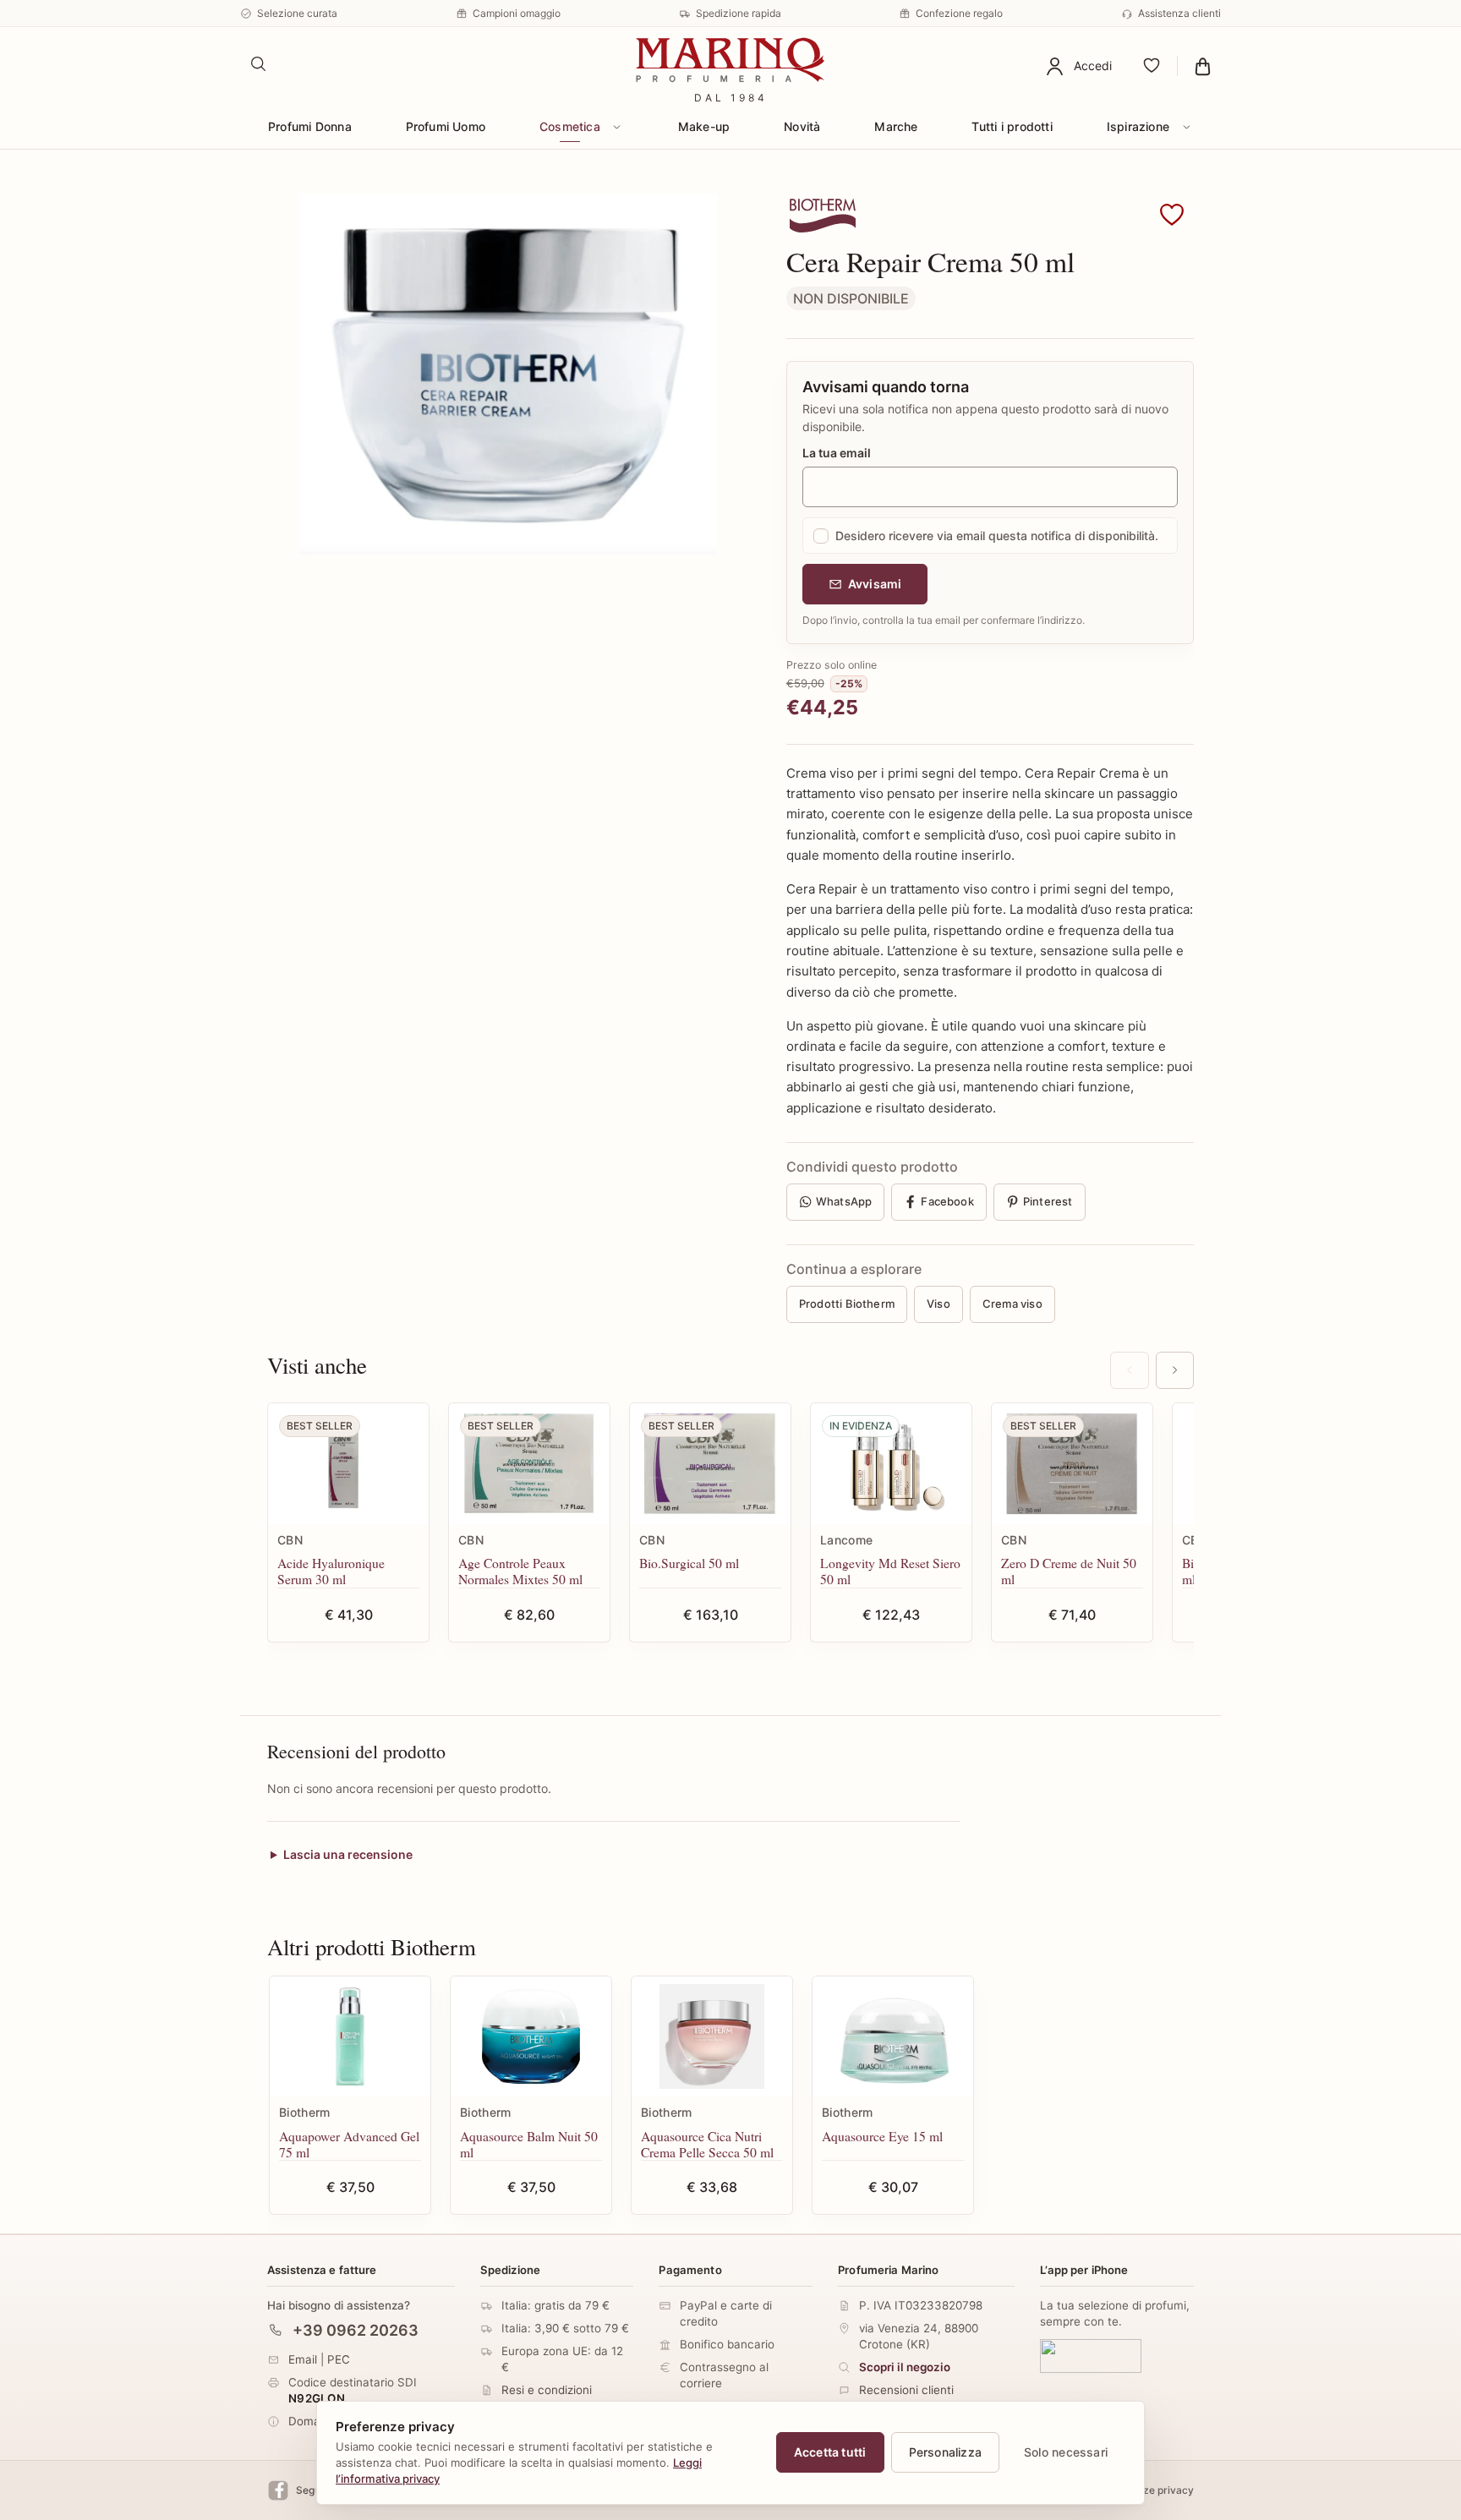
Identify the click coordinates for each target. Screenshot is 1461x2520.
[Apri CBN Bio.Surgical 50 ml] (710, 1464)
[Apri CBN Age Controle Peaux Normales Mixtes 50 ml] (529, 1464)
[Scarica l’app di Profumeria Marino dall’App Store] (1091, 2356)
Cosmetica (570, 126)
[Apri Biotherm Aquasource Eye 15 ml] (893, 2037)
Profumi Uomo (446, 126)
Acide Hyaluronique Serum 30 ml (331, 1571)
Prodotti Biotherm (847, 1304)
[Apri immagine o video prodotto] (508, 374)
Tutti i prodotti (1012, 126)
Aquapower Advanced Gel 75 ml (349, 2144)
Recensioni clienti (906, 2390)
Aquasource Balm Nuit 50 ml (529, 2144)
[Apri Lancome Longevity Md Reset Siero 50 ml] (891, 1464)
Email (303, 2359)
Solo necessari (1066, 2452)
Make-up (704, 126)
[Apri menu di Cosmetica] (617, 127)
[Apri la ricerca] (259, 64)
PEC (339, 2359)
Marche (896, 126)
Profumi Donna (310, 126)
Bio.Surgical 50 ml (689, 1563)
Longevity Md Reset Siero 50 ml (890, 1571)
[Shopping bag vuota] (1203, 66)
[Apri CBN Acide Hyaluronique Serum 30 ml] (348, 1464)
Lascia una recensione (348, 1854)
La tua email (837, 453)
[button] (1172, 216)
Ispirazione (1138, 126)
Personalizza (946, 2452)
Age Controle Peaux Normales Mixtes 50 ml (520, 1571)
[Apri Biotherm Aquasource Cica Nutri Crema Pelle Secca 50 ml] (712, 2037)
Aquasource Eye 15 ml (882, 2136)
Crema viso (1012, 1304)
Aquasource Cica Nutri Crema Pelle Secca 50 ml (707, 2144)
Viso (938, 1304)
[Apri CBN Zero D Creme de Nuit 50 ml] (1072, 1464)
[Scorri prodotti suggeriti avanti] (1175, 1370)
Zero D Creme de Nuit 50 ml (1069, 1571)
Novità (802, 126)
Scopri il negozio (905, 2367)
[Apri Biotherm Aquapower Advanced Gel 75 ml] (350, 2037)
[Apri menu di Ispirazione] (1186, 127)
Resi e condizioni (547, 2390)
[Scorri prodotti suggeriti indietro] (1129, 1370)
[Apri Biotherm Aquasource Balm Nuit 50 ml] (531, 2037)
